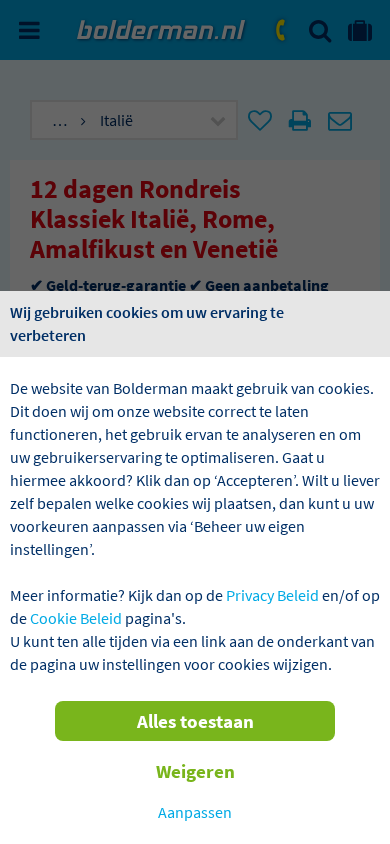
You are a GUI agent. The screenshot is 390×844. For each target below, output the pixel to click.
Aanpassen (195, 812)
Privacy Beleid (272, 595)
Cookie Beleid (76, 618)
